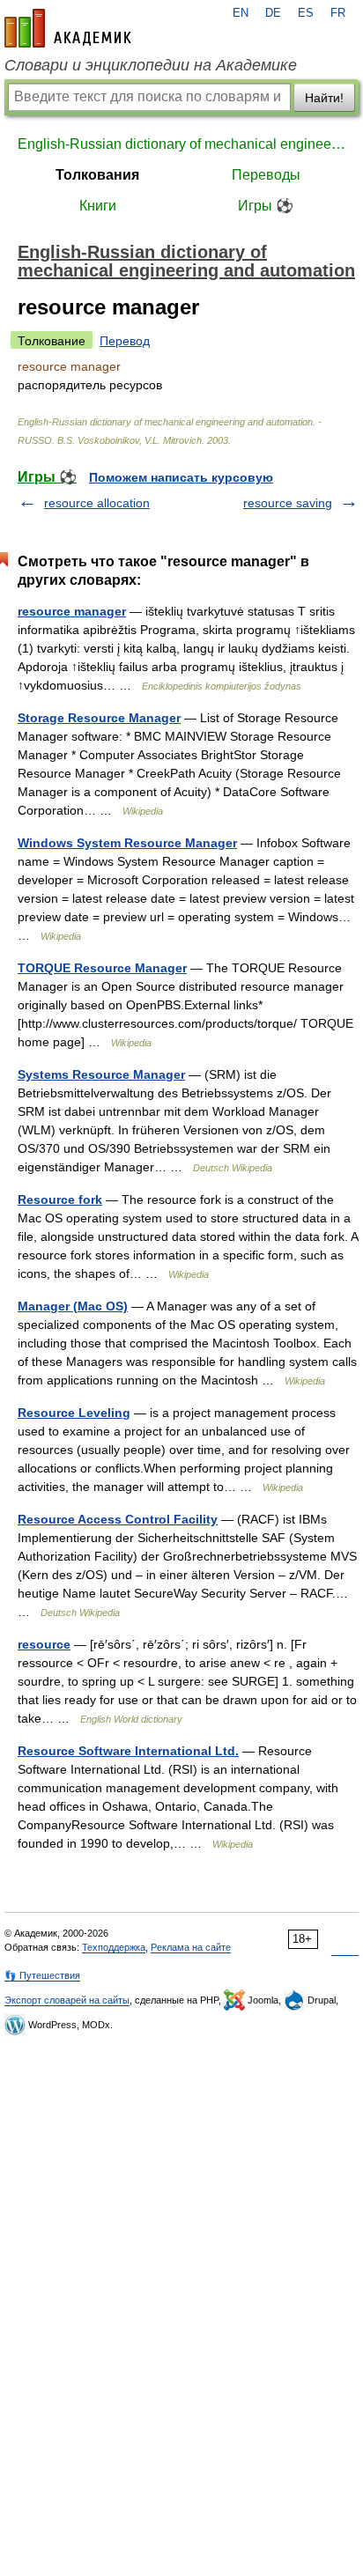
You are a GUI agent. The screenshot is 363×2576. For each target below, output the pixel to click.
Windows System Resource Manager (127, 843)
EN (241, 13)
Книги (98, 206)
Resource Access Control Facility (118, 1519)
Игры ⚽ (266, 206)
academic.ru (68, 28)
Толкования (97, 175)
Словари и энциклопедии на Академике (151, 65)
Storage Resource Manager (99, 718)
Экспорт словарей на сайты (67, 2000)
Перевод (125, 341)
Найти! (324, 98)
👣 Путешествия (42, 1975)
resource (44, 1644)
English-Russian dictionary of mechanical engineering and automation (181, 144)
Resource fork (60, 1199)
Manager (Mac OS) (73, 1306)
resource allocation (97, 503)
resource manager (72, 611)
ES (306, 13)
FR (338, 13)
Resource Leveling (74, 1413)
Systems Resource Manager (101, 1074)
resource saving (288, 503)
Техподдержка (114, 1947)
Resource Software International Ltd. (128, 1751)
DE (273, 13)
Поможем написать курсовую (181, 477)
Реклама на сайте (191, 1947)
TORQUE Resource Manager (102, 968)
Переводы (266, 175)
